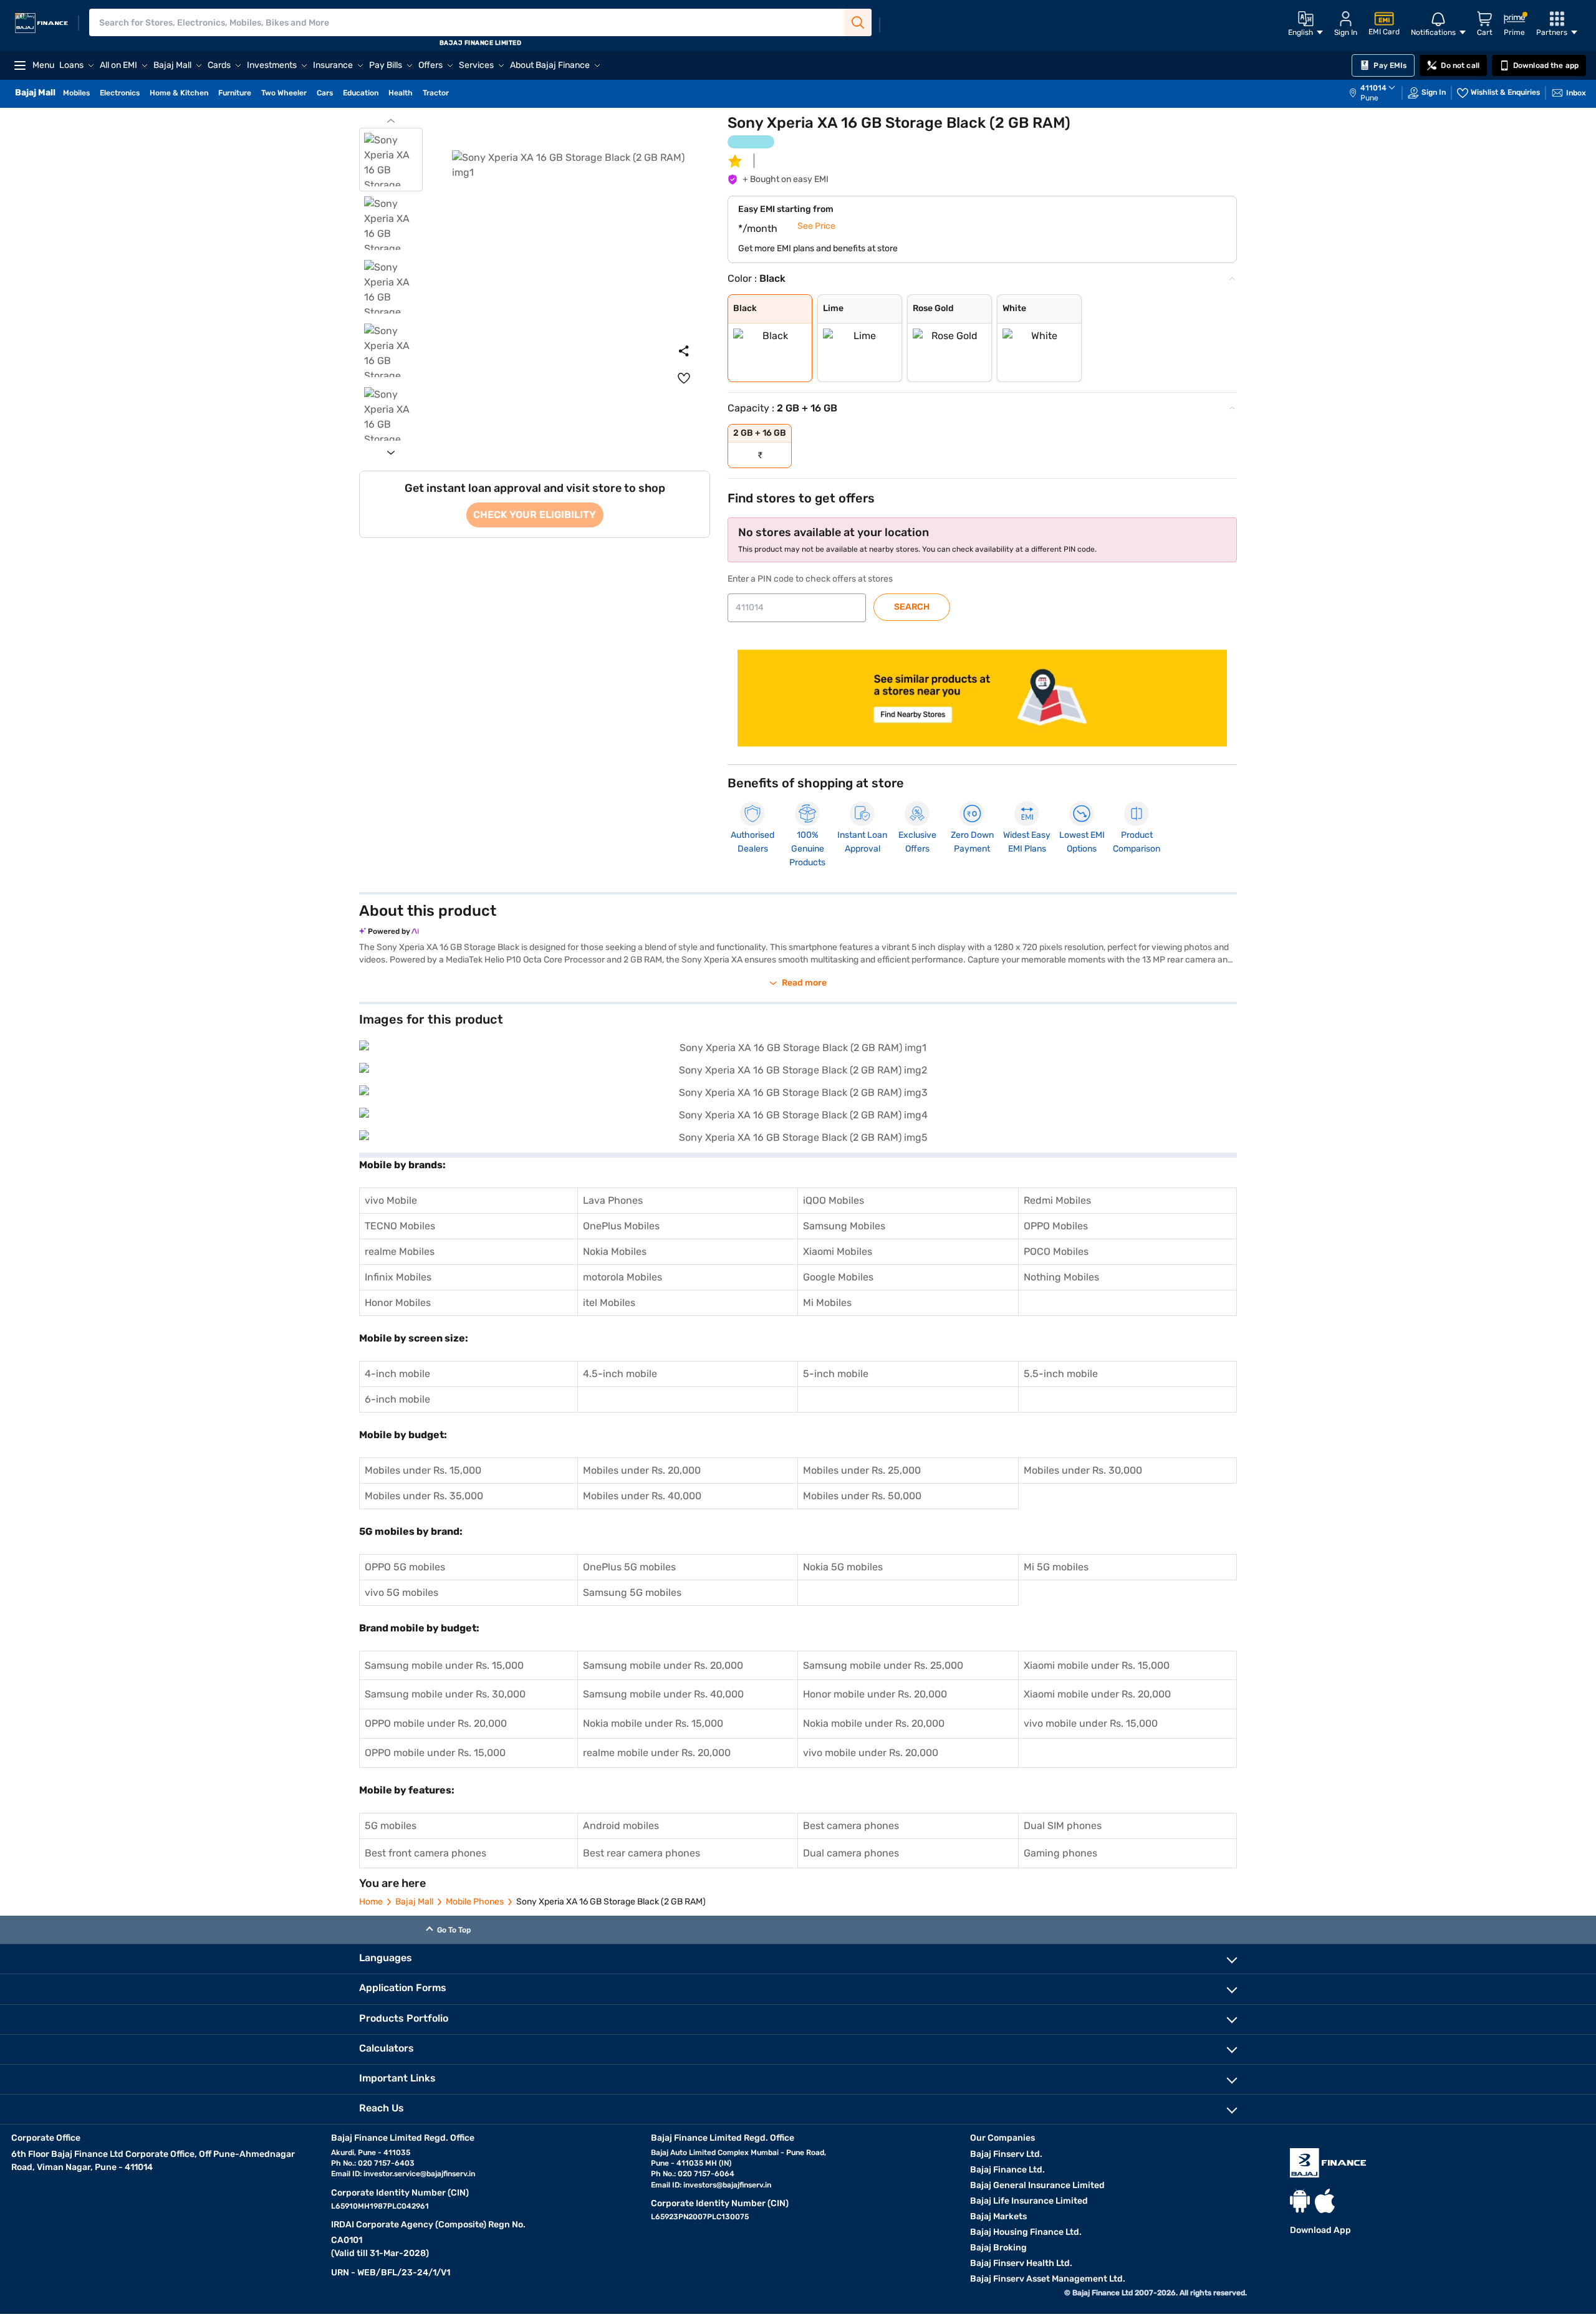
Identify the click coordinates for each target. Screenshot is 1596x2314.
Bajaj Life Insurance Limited (1029, 2201)
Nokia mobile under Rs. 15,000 (653, 1723)
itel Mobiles (609, 1303)
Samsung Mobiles (844, 1226)
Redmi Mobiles (1057, 1200)
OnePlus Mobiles (621, 1226)
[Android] (1300, 2201)
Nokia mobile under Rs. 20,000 (874, 1723)
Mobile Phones (475, 1902)
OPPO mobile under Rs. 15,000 (435, 1753)
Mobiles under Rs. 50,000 (862, 1496)
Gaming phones (1060, 1853)
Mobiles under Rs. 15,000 (423, 1470)
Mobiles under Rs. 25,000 (862, 1470)
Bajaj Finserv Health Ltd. (1021, 2263)
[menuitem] (1378, 93)
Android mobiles (621, 1826)
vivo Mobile (391, 1200)
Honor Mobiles (398, 1303)
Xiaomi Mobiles (838, 1251)
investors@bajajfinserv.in (727, 2185)
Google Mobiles (838, 1277)
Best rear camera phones (642, 1853)
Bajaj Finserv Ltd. (1006, 2154)
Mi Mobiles (827, 1303)
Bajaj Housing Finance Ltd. (1026, 2232)
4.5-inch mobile (620, 1374)
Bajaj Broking (998, 2248)
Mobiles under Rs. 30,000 (1083, 1470)
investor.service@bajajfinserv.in (419, 2174)
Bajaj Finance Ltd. (1007, 2170)
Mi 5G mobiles (1056, 1567)
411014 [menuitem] (1373, 88)
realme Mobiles (400, 1251)
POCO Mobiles (1056, 1251)
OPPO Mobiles (1056, 1226)
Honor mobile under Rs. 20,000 (875, 1694)
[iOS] (1325, 2201)
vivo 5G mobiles (401, 1592)
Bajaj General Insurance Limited (1037, 2185)
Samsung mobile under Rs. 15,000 (444, 1665)
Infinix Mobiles (398, 1277)
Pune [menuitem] (1369, 98)
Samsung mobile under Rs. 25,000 (883, 1665)
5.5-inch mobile (1061, 1374)
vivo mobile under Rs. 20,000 (871, 1753)
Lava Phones (613, 1200)
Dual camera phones (851, 1853)
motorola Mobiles (623, 1277)
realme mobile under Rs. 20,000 (657, 1753)
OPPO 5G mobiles (405, 1567)
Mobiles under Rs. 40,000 (642, 1496)
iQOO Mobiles (834, 1200)
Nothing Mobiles (1061, 1277)
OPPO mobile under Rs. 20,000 (436, 1723)
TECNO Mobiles (400, 1226)
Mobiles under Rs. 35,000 (424, 1496)
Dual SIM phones (1063, 1826)
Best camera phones (851, 1826)
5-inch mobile (836, 1374)
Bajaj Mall (414, 1902)
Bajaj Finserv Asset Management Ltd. (1048, 2279)
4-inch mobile (397, 1374)
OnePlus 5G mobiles (629, 1567)
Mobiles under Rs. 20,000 (642, 1470)
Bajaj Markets (998, 2216)
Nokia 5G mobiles (843, 1567)
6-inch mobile (397, 1399)
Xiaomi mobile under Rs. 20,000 (1097, 1694)
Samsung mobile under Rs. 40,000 (663, 1694)
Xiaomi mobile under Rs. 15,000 (1097, 1665)
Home (371, 1902)
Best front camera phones (425, 1853)
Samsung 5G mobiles (632, 1592)
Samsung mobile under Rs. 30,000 (445, 1694)
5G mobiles (391, 1826)
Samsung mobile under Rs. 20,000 (663, 1665)
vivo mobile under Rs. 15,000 (1091, 1723)
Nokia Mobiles (615, 1251)
